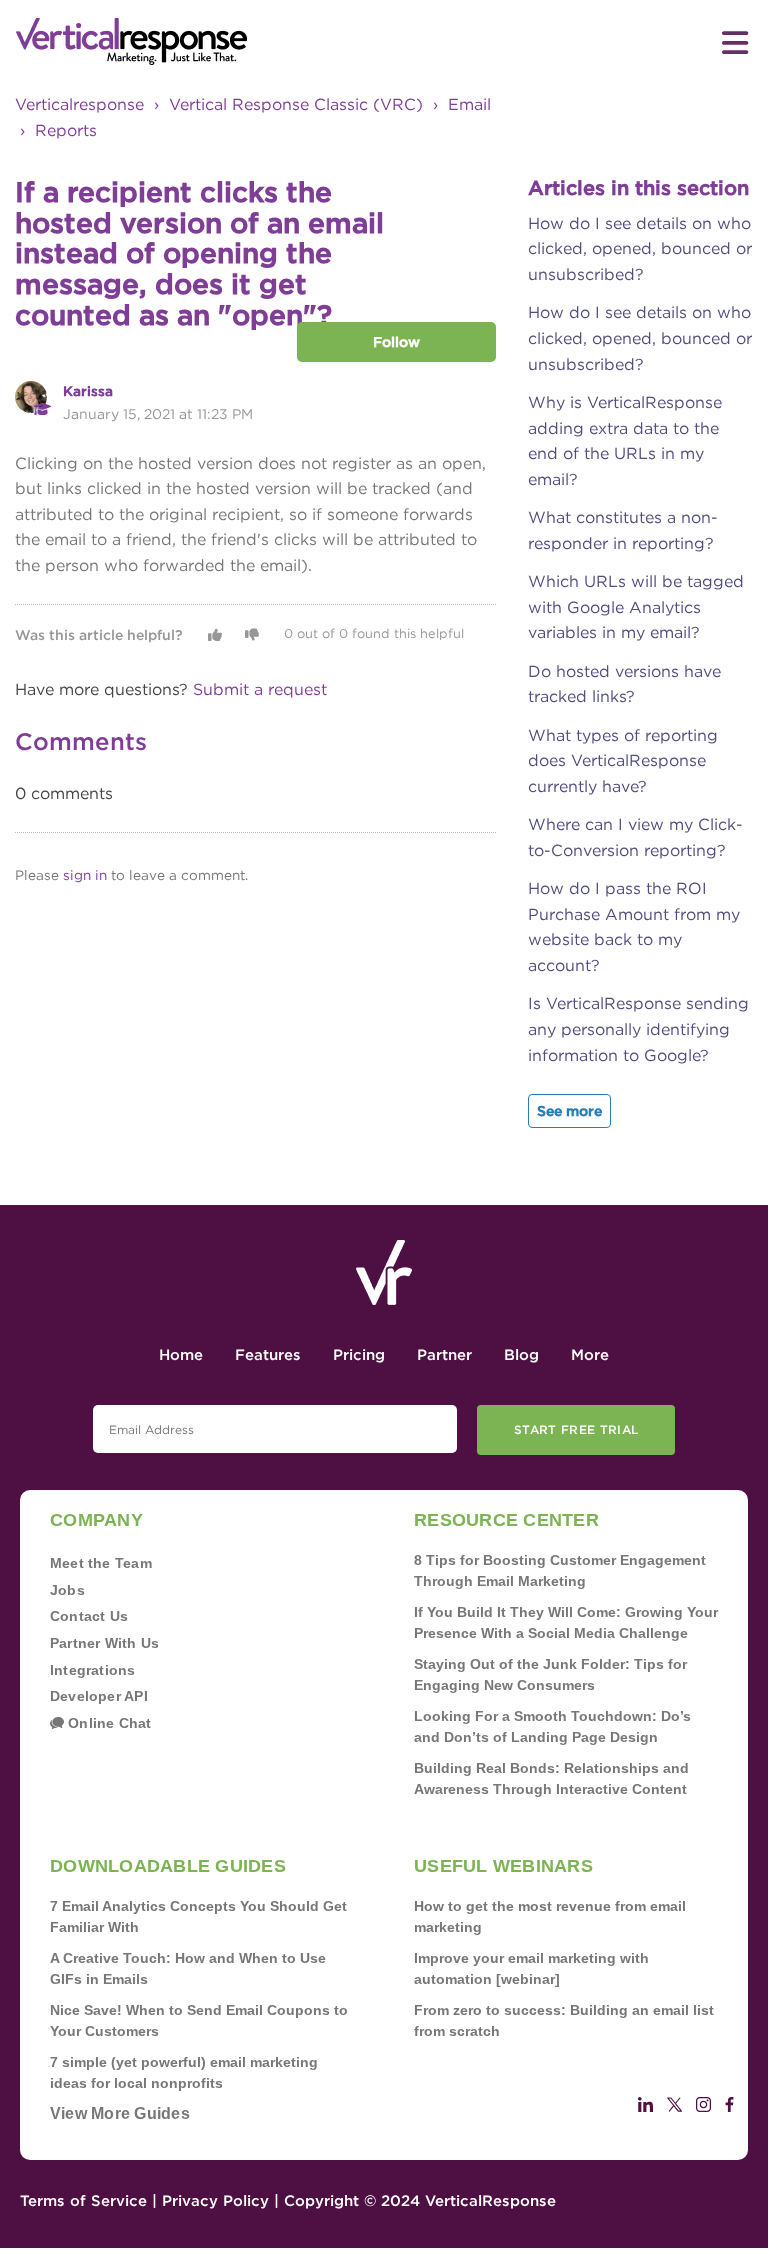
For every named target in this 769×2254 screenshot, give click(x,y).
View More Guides (120, 2113)
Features (268, 1355)
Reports (66, 130)
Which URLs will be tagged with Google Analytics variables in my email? (636, 607)
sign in (85, 875)
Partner (444, 1355)
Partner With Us (104, 1643)
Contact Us (89, 1616)
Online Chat (108, 1723)
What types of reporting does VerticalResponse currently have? (623, 761)
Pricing (359, 1355)
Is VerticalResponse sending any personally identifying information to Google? (638, 1029)
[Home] (200, 42)
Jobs (67, 1590)
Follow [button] (396, 342)
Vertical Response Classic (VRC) (296, 104)
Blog (521, 1355)
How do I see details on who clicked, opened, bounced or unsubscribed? (640, 249)
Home (181, 1355)
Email (469, 104)
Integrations (93, 1670)
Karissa (88, 391)
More (590, 1355)
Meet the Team (101, 1563)
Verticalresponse (79, 104)
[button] (215, 635)
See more (569, 1111)
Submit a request (260, 689)
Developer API (99, 1696)
